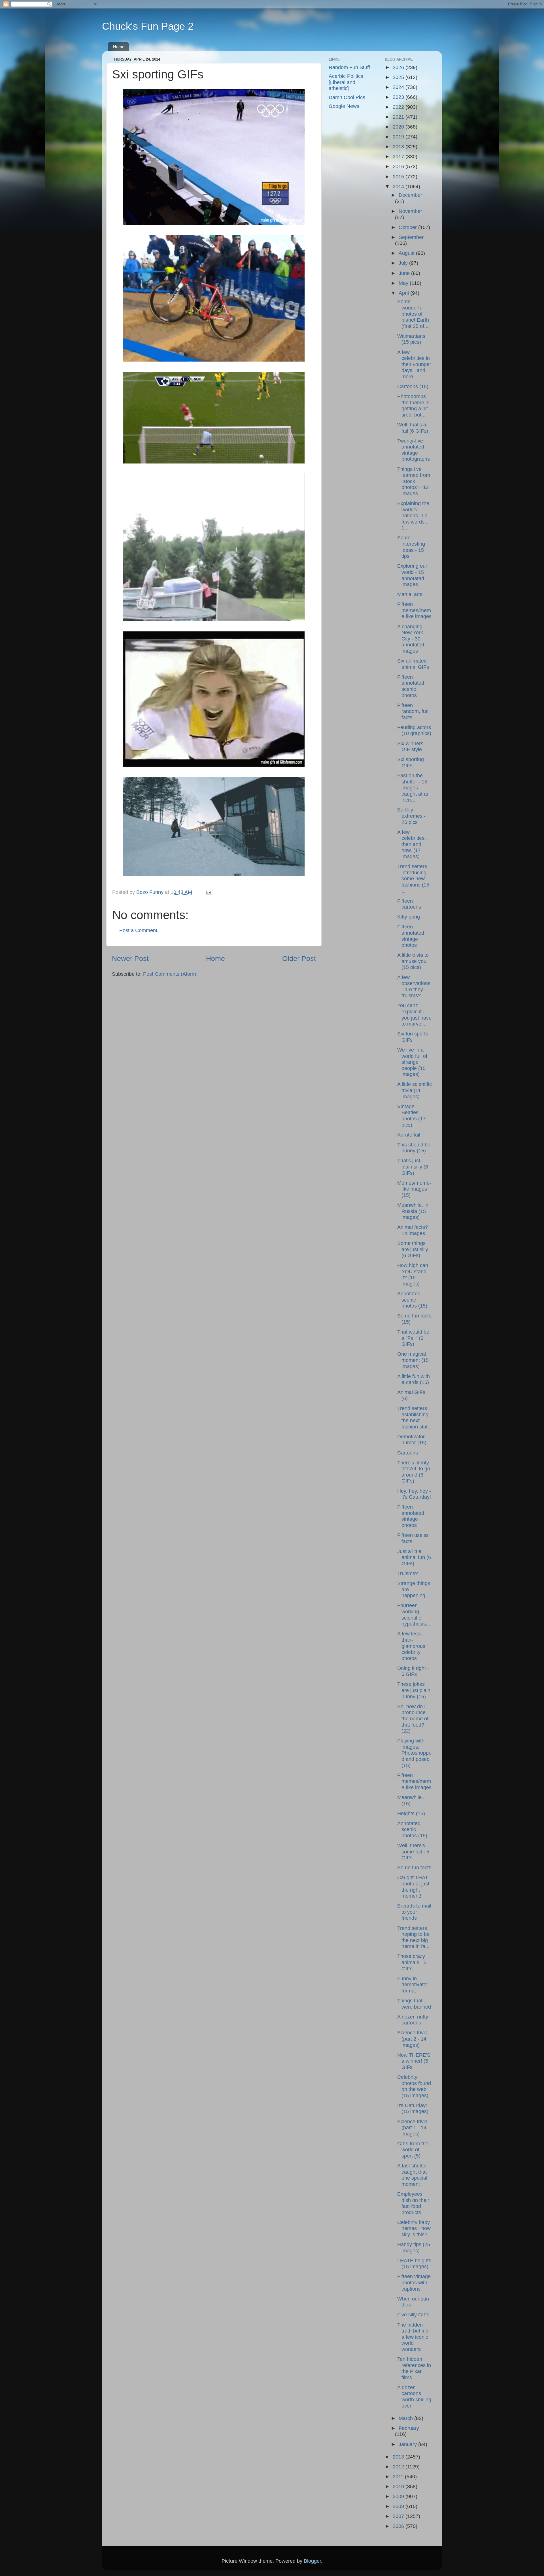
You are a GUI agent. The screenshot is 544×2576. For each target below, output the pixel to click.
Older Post (299, 958)
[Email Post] (208, 892)
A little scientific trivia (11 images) (415, 1090)
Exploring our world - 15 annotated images (412, 575)
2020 (399, 127)
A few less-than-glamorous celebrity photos (411, 1646)
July (404, 263)
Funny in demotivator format (413, 1985)
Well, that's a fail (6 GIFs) (413, 428)
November (410, 211)
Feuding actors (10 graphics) (414, 730)
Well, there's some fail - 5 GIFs (413, 1852)
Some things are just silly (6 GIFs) (413, 1249)
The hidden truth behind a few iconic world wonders (413, 2337)
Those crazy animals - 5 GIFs (412, 1962)
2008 (399, 2506)
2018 (399, 147)
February (409, 2428)
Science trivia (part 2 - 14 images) (412, 2039)
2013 (399, 2457)
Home (119, 47)
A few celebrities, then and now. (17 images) (412, 844)
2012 (399, 2467)
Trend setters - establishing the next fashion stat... (415, 1418)
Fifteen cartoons (409, 904)
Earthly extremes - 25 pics (411, 816)
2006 (399, 2526)
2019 (399, 137)
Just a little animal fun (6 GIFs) (414, 1557)
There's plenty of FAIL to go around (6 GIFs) (414, 1472)
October (408, 227)
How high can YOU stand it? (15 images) (413, 1275)
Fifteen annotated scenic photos (411, 686)
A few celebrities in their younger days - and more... (414, 364)
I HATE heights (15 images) (414, 2264)
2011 (399, 2477)
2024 (399, 87)
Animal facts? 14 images (413, 1230)
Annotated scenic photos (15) (412, 1300)
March (406, 2418)
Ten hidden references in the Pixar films (414, 2368)
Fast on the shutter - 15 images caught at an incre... (413, 788)
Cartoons (408, 1453)
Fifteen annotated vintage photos (411, 936)
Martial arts (410, 594)
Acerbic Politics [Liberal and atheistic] (346, 82)
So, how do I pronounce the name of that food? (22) (413, 1719)
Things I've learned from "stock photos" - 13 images (414, 481)
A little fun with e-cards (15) (414, 1379)
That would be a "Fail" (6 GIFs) (413, 1338)
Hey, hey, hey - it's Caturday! (414, 1494)
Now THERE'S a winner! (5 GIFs (414, 2061)
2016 (399, 166)
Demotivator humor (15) (412, 1440)
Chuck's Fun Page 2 (148, 26)
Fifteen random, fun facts (413, 711)
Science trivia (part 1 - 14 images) (412, 2128)
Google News (344, 106)
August (407, 253)
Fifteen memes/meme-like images (414, 610)
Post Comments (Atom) (170, 974)
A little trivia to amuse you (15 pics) (413, 961)
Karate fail (409, 1135)
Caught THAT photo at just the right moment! (413, 1887)
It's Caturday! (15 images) (413, 2109)
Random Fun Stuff (349, 67)
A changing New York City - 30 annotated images (411, 639)
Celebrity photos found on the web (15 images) (414, 2086)
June (405, 273)
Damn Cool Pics (347, 97)
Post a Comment (138, 930)
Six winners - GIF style (412, 747)
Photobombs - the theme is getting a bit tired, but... (413, 406)
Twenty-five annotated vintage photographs (414, 450)
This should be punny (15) (414, 1148)
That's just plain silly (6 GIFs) (413, 1167)
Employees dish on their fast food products (413, 2203)
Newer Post (130, 958)
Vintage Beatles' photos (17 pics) (411, 1116)
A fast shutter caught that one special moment (412, 2175)
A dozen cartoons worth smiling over (414, 2397)
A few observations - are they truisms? (414, 987)
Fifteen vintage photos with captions (414, 2283)
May (404, 283)
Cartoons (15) (413, 386)
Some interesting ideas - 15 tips (411, 547)
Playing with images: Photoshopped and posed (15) (414, 1753)
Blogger (312, 2561)
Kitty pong (409, 917)
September (411, 237)
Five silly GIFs (413, 2315)
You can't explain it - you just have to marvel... (414, 1015)
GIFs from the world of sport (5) (413, 2150)
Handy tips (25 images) (414, 2248)
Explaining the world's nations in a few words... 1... (413, 516)
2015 (399, 177)
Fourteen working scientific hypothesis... (414, 1615)
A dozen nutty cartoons (413, 2020)
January (408, 2444)
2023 (399, 97)
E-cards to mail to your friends (414, 1912)
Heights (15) (411, 1814)
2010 (399, 2487)
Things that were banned (414, 2004)
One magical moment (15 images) (413, 1360)
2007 (399, 2516)
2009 (399, 2496)
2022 (399, 107)
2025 (399, 77)
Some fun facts (414, 1868)
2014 (399, 187)
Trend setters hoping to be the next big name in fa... (413, 1937)
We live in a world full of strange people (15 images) (412, 1062)
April (404, 293)
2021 (399, 117)
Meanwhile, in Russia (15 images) (413, 1211)
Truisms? (408, 1573)
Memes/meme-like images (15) (414, 1189)
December (410, 195)
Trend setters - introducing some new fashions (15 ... (414, 879)
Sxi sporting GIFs (411, 762)
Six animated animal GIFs (413, 664)
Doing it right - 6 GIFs (413, 1671)
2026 (399, 67)
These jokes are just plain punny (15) (414, 1690)
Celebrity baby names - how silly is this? (414, 2228)
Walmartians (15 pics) (411, 339)
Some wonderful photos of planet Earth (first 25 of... (413, 314)
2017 (399, 157)
